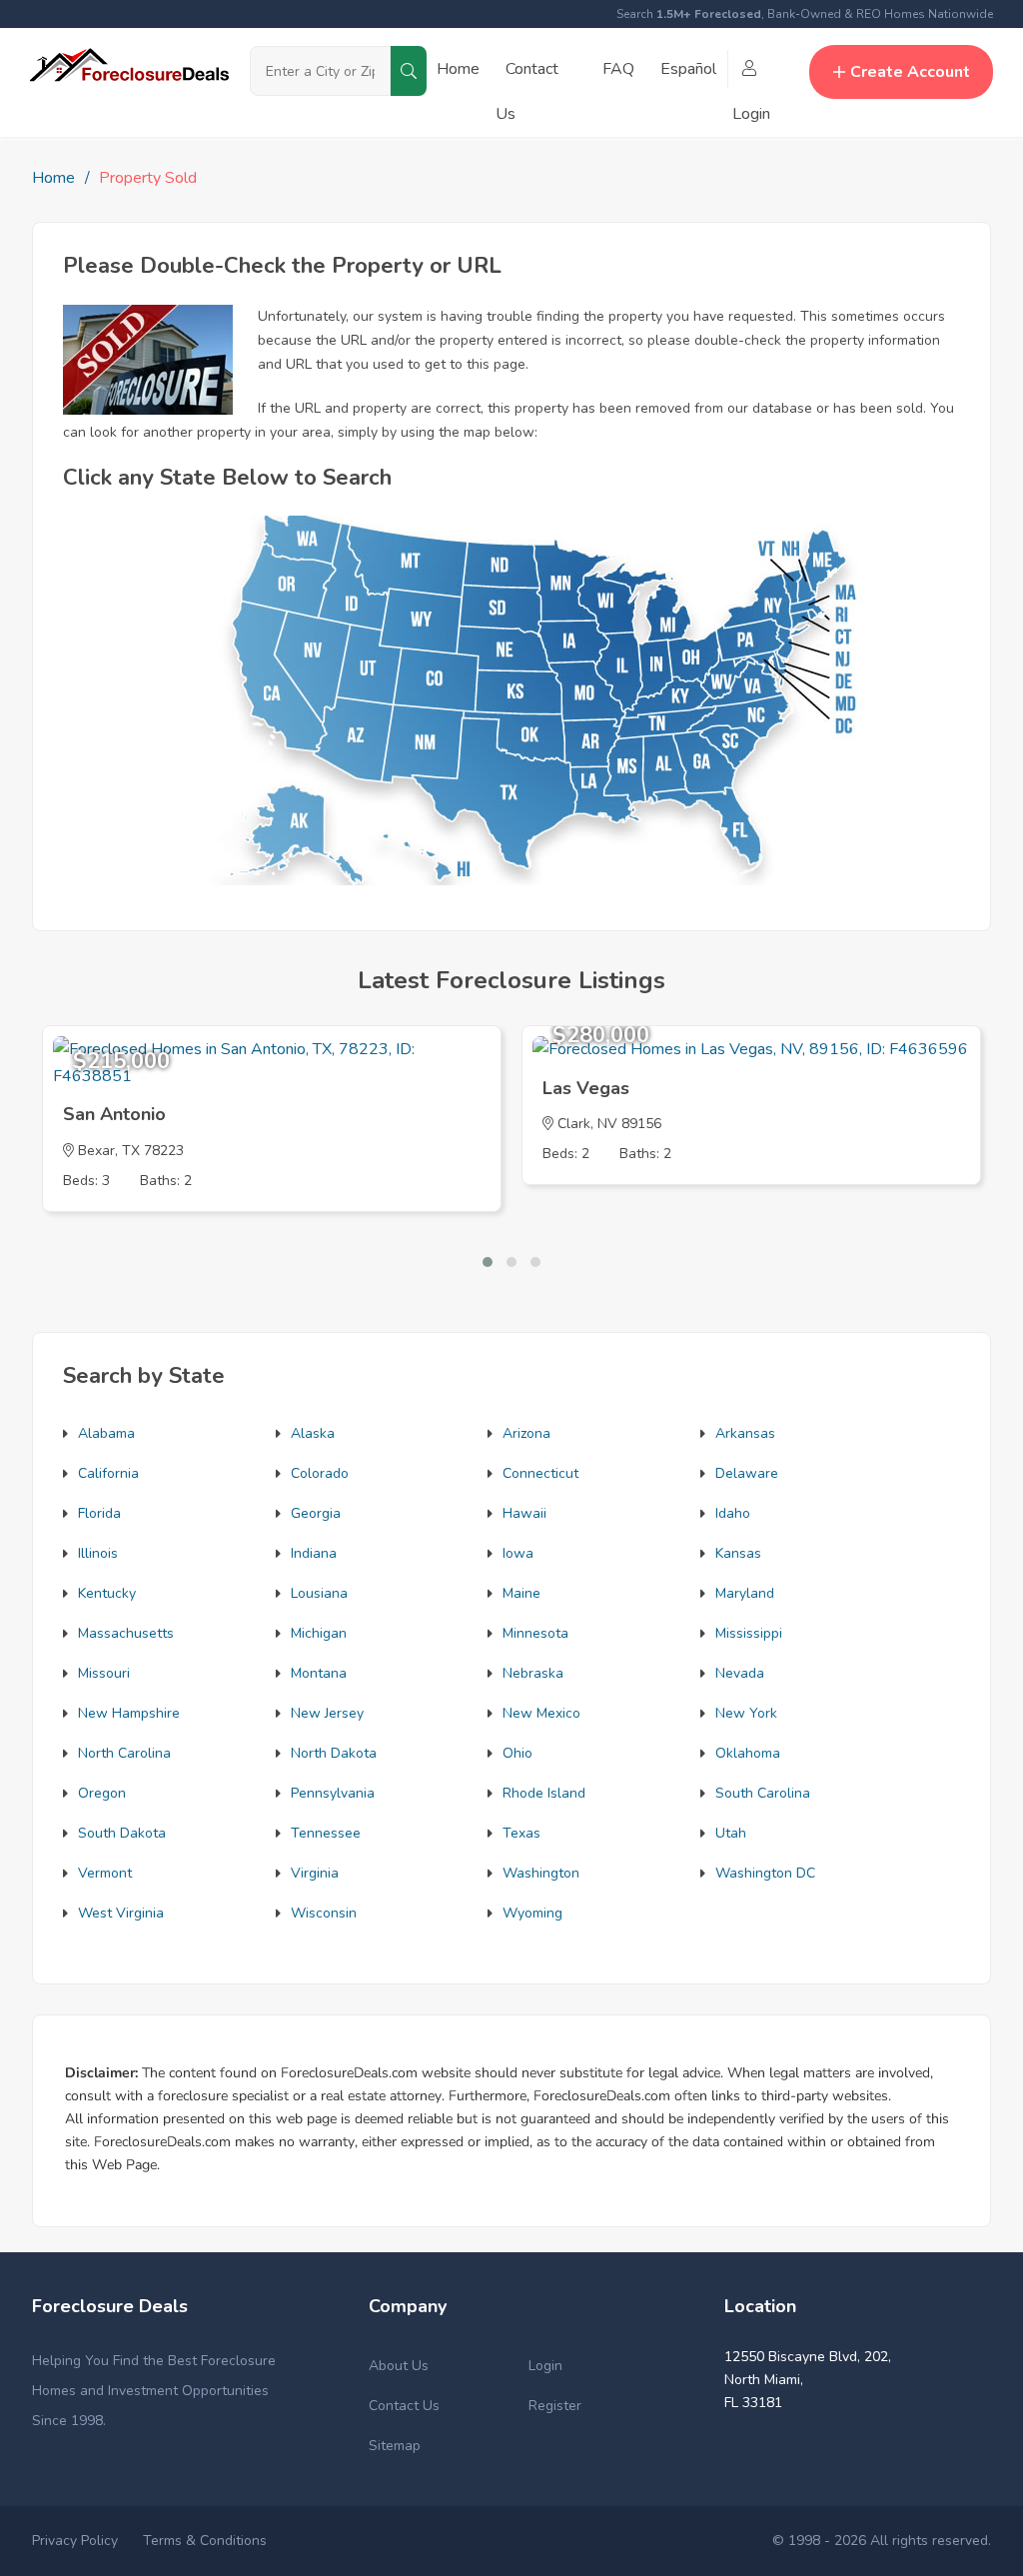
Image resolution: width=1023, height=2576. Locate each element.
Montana (319, 1673)
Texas (521, 1833)
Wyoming (532, 1913)
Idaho (733, 1513)
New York (746, 1713)
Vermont (105, 1873)
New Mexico (541, 1713)
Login (545, 2366)
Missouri (104, 1673)
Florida (99, 1513)
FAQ (618, 69)
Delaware (747, 1473)
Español (688, 69)
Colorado (320, 1473)
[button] (488, 1262)
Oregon (102, 1793)
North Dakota (334, 1753)
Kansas (738, 1553)
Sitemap (395, 2446)
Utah (731, 1833)
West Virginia (121, 1913)
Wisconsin (324, 1913)
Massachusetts (126, 1633)
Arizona (526, 1433)
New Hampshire (129, 1713)
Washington (541, 1873)
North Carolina (124, 1753)
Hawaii (524, 1513)
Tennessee (326, 1833)
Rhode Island (544, 1793)
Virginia (315, 1873)
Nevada (740, 1673)
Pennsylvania (333, 1793)
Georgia (316, 1513)
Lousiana (319, 1593)
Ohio (517, 1753)
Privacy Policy (75, 2541)
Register (555, 2406)
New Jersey (327, 1713)
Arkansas (745, 1433)
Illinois (98, 1553)
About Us (399, 2366)
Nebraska (533, 1673)
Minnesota (535, 1633)
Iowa (518, 1553)
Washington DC (765, 1873)
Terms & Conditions (205, 2541)
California (108, 1473)
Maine (521, 1593)
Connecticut (540, 1473)
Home (458, 69)
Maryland (745, 1593)
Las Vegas (586, 1088)
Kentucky (107, 1593)
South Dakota (122, 1833)
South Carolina (763, 1793)
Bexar (96, 1151)
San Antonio (114, 1114)
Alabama (106, 1433)
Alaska (313, 1433)
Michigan (319, 1633)
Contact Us (404, 2406)
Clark (574, 1124)
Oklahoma (748, 1753)
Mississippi (749, 1633)
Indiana (314, 1553)
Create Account (910, 72)
